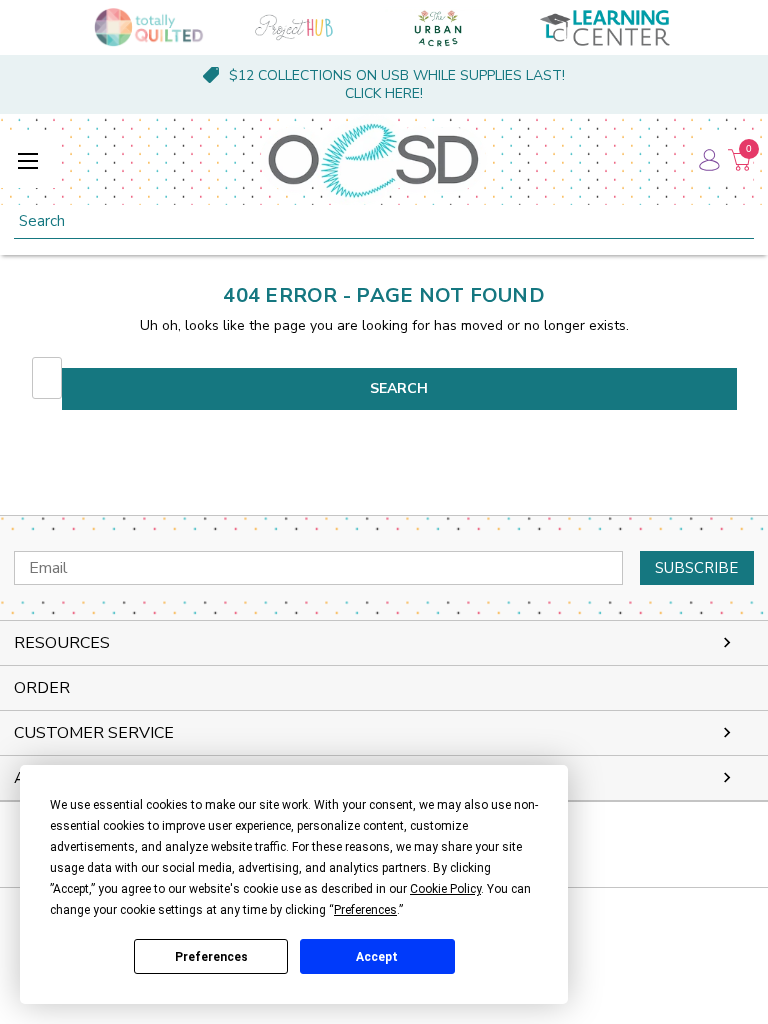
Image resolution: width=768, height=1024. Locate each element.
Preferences (211, 957)
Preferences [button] (365, 910)
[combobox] (384, 221)
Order (42, 688)
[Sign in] (708, 160)
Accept (377, 957)
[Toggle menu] (27, 160)
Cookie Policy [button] (445, 889)
